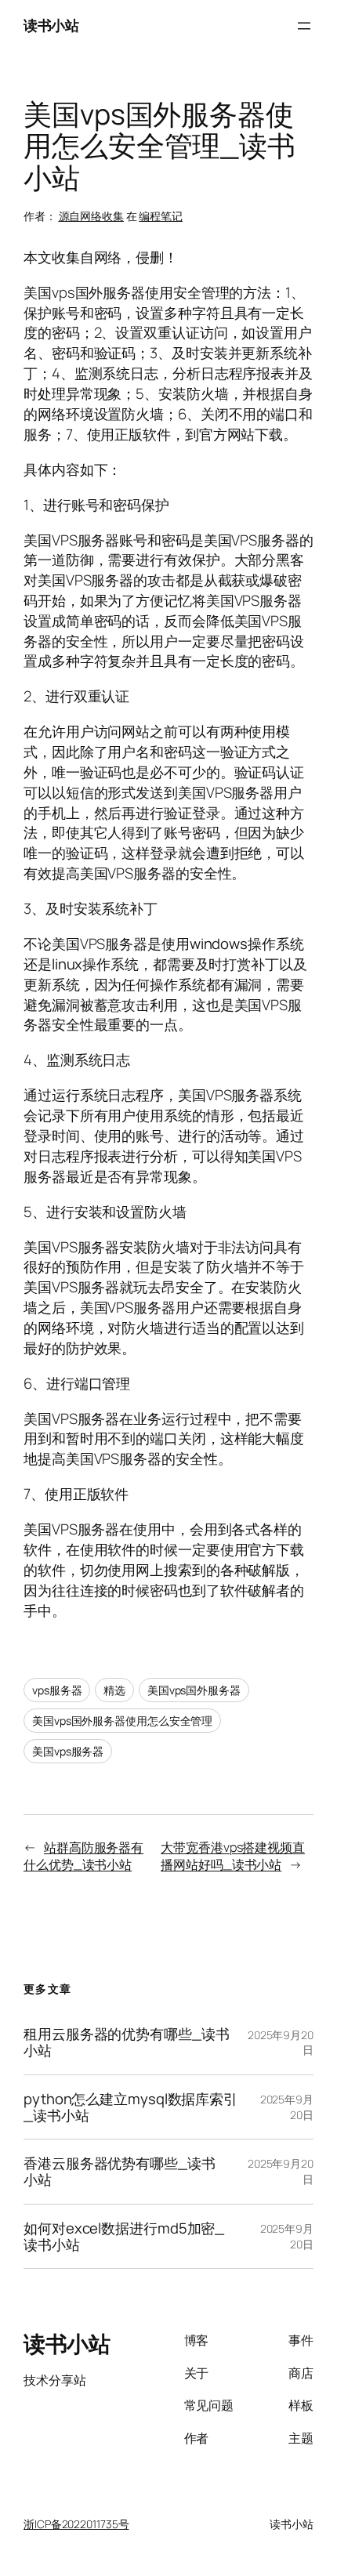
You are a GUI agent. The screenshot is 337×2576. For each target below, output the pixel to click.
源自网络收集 (91, 216)
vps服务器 (57, 1690)
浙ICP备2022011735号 (76, 2524)
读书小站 (51, 25)
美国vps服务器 (68, 1751)
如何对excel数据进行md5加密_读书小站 (124, 2236)
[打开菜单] (304, 26)
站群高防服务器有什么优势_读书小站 (83, 1856)
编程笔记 (161, 216)
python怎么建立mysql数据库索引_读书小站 (130, 2107)
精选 (114, 1690)
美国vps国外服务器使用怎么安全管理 (122, 1721)
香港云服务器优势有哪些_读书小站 (120, 2171)
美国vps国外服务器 (194, 1690)
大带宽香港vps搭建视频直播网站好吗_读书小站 (233, 1856)
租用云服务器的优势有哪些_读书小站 (127, 2042)
